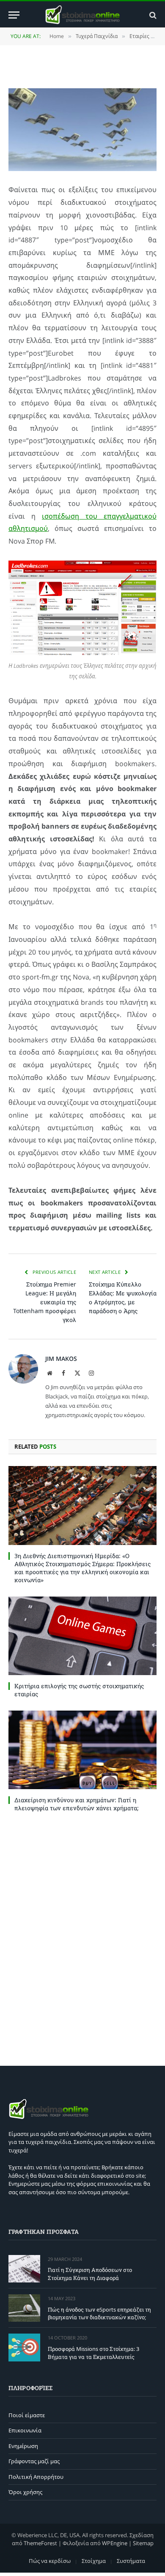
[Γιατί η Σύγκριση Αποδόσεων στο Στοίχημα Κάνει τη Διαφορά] (24, 2269)
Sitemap (143, 2543)
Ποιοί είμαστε (27, 2415)
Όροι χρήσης (25, 2492)
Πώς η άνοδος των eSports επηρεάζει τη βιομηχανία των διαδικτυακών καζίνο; (99, 2314)
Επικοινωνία (25, 2430)
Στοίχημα (94, 2561)
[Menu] (14, 15)
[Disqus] (82, 1937)
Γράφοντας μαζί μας (34, 2461)
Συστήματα (131, 2561)
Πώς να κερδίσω (50, 2561)
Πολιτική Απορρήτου (36, 2477)
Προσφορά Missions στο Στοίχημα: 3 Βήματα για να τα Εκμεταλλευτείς (93, 2353)
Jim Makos (61, 1359)
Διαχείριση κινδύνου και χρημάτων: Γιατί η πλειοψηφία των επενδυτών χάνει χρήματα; (77, 1804)
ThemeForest (40, 2543)
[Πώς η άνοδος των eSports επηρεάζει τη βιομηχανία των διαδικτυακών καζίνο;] (24, 2308)
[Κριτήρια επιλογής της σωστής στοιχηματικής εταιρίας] (82, 1636)
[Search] (152, 15)
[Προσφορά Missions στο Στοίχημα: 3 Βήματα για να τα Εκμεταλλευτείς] (24, 2347)
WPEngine (115, 2543)
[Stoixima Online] (82, 15)
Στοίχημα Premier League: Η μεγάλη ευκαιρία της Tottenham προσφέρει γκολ (45, 1302)
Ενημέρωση (23, 2446)
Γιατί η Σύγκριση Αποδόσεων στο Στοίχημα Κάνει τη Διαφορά (90, 2274)
